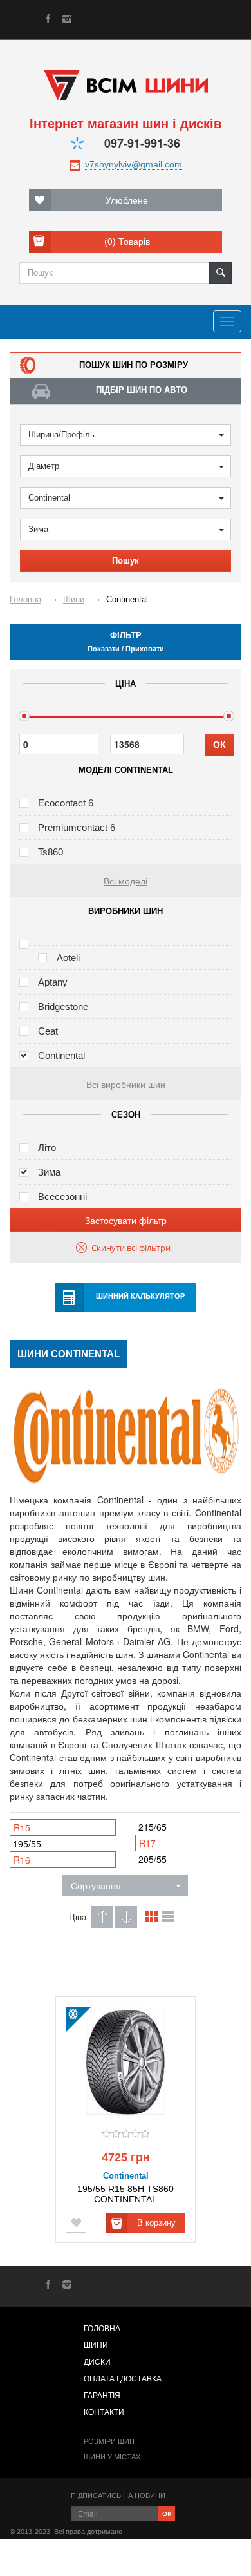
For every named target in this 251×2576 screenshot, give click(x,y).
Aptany (53, 982)
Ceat (48, 1031)
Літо (47, 1148)
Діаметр (44, 466)
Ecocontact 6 (66, 803)
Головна (102, 2329)
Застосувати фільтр (126, 1220)
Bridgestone (63, 1007)
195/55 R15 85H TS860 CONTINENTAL (126, 2194)
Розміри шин (109, 2441)
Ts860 (51, 852)
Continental (49, 498)
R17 (147, 1843)
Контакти (104, 2412)
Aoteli (68, 958)
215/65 (153, 1827)
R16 (22, 1860)
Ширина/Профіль (61, 434)
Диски (97, 2362)
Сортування (96, 1885)
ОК (219, 745)
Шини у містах (112, 2457)
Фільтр (126, 642)
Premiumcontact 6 (77, 827)
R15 (22, 1827)
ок (167, 2512)
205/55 (153, 1859)
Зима (38, 529)
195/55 (27, 1844)
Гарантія (102, 2396)
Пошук (126, 561)
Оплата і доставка (123, 2379)
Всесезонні (62, 1197)
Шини (96, 2345)
